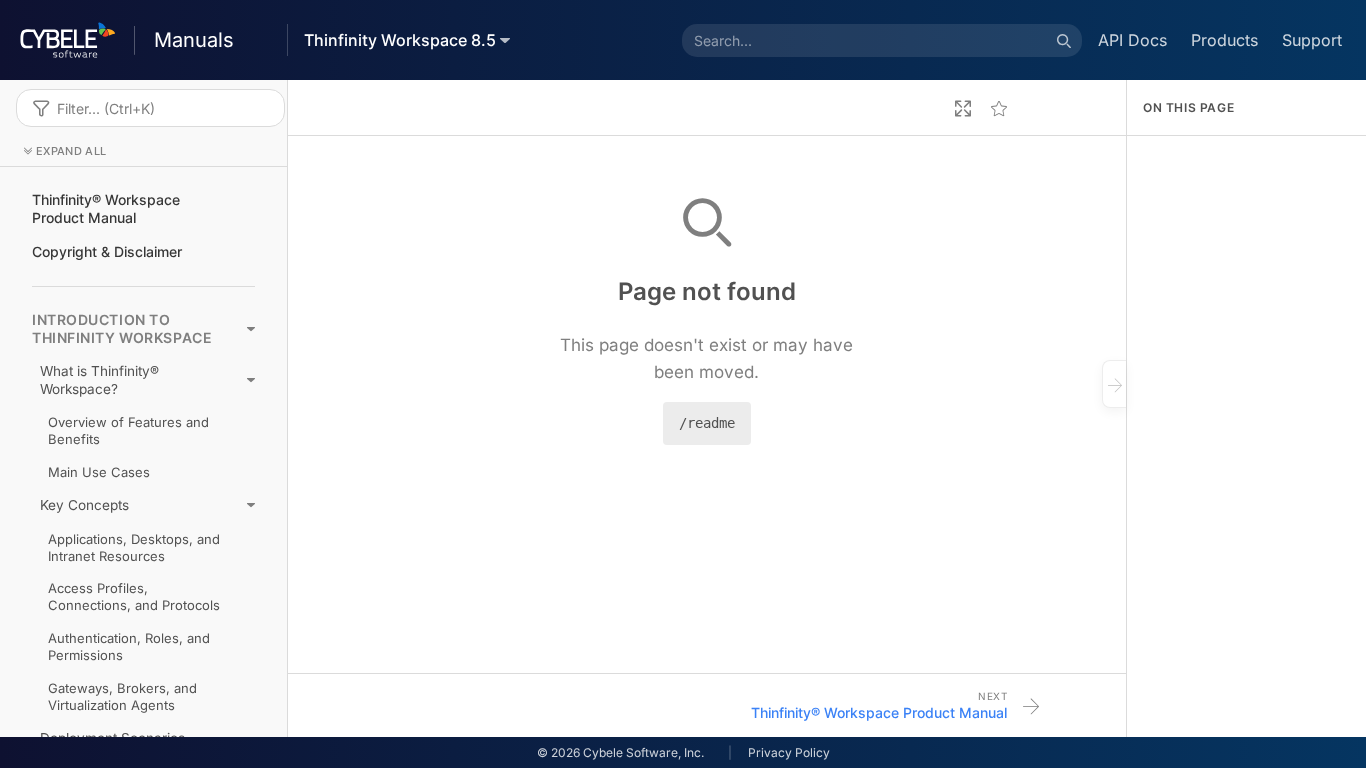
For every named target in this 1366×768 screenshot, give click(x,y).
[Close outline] (1114, 384)
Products (1224, 40)
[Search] (1064, 40)
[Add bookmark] (999, 108)
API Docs (1132, 40)
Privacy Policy (789, 752)
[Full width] (963, 108)
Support (1312, 40)
